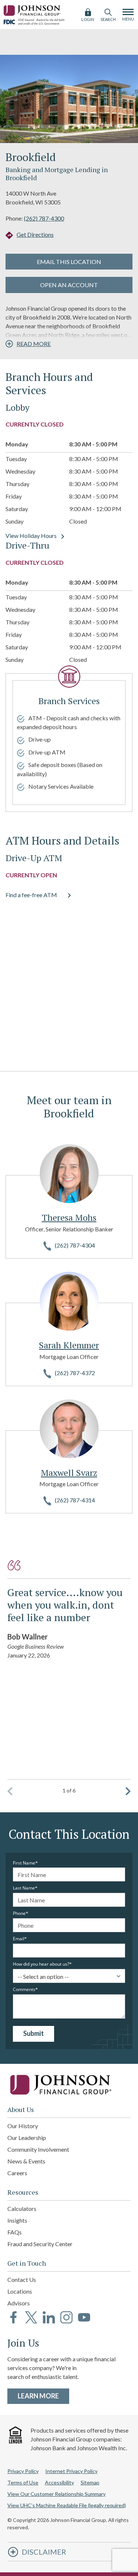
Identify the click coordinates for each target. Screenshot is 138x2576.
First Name (24, 1863)
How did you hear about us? (41, 1964)
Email (19, 1939)
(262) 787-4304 (75, 1245)
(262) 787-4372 (75, 1373)
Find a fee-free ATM (31, 895)
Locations (20, 2291)
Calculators (22, 2208)
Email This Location (69, 262)
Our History (23, 2126)
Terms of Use (23, 2482)
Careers (17, 2173)
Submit (33, 2033)
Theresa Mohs (69, 1217)
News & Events (26, 2161)
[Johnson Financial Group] (33, 9)
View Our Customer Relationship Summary (56, 2494)
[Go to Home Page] (69, 2085)
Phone (19, 1913)
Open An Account (69, 285)
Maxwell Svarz (69, 1473)
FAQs (15, 2232)
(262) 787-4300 (44, 218)
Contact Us (22, 2279)
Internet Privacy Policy (71, 2471)
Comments (24, 1990)
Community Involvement (38, 2149)
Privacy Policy (23, 2471)
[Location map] (69, 982)
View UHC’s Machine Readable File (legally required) (67, 2505)
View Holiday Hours (31, 536)
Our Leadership (27, 2138)
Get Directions (35, 234)
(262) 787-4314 (75, 1500)
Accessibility (59, 2482)
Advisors (19, 2303)
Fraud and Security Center (40, 2244)
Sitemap (90, 2482)
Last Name (24, 1888)
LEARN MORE (43, 2396)
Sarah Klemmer (69, 1345)
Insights (17, 2220)
